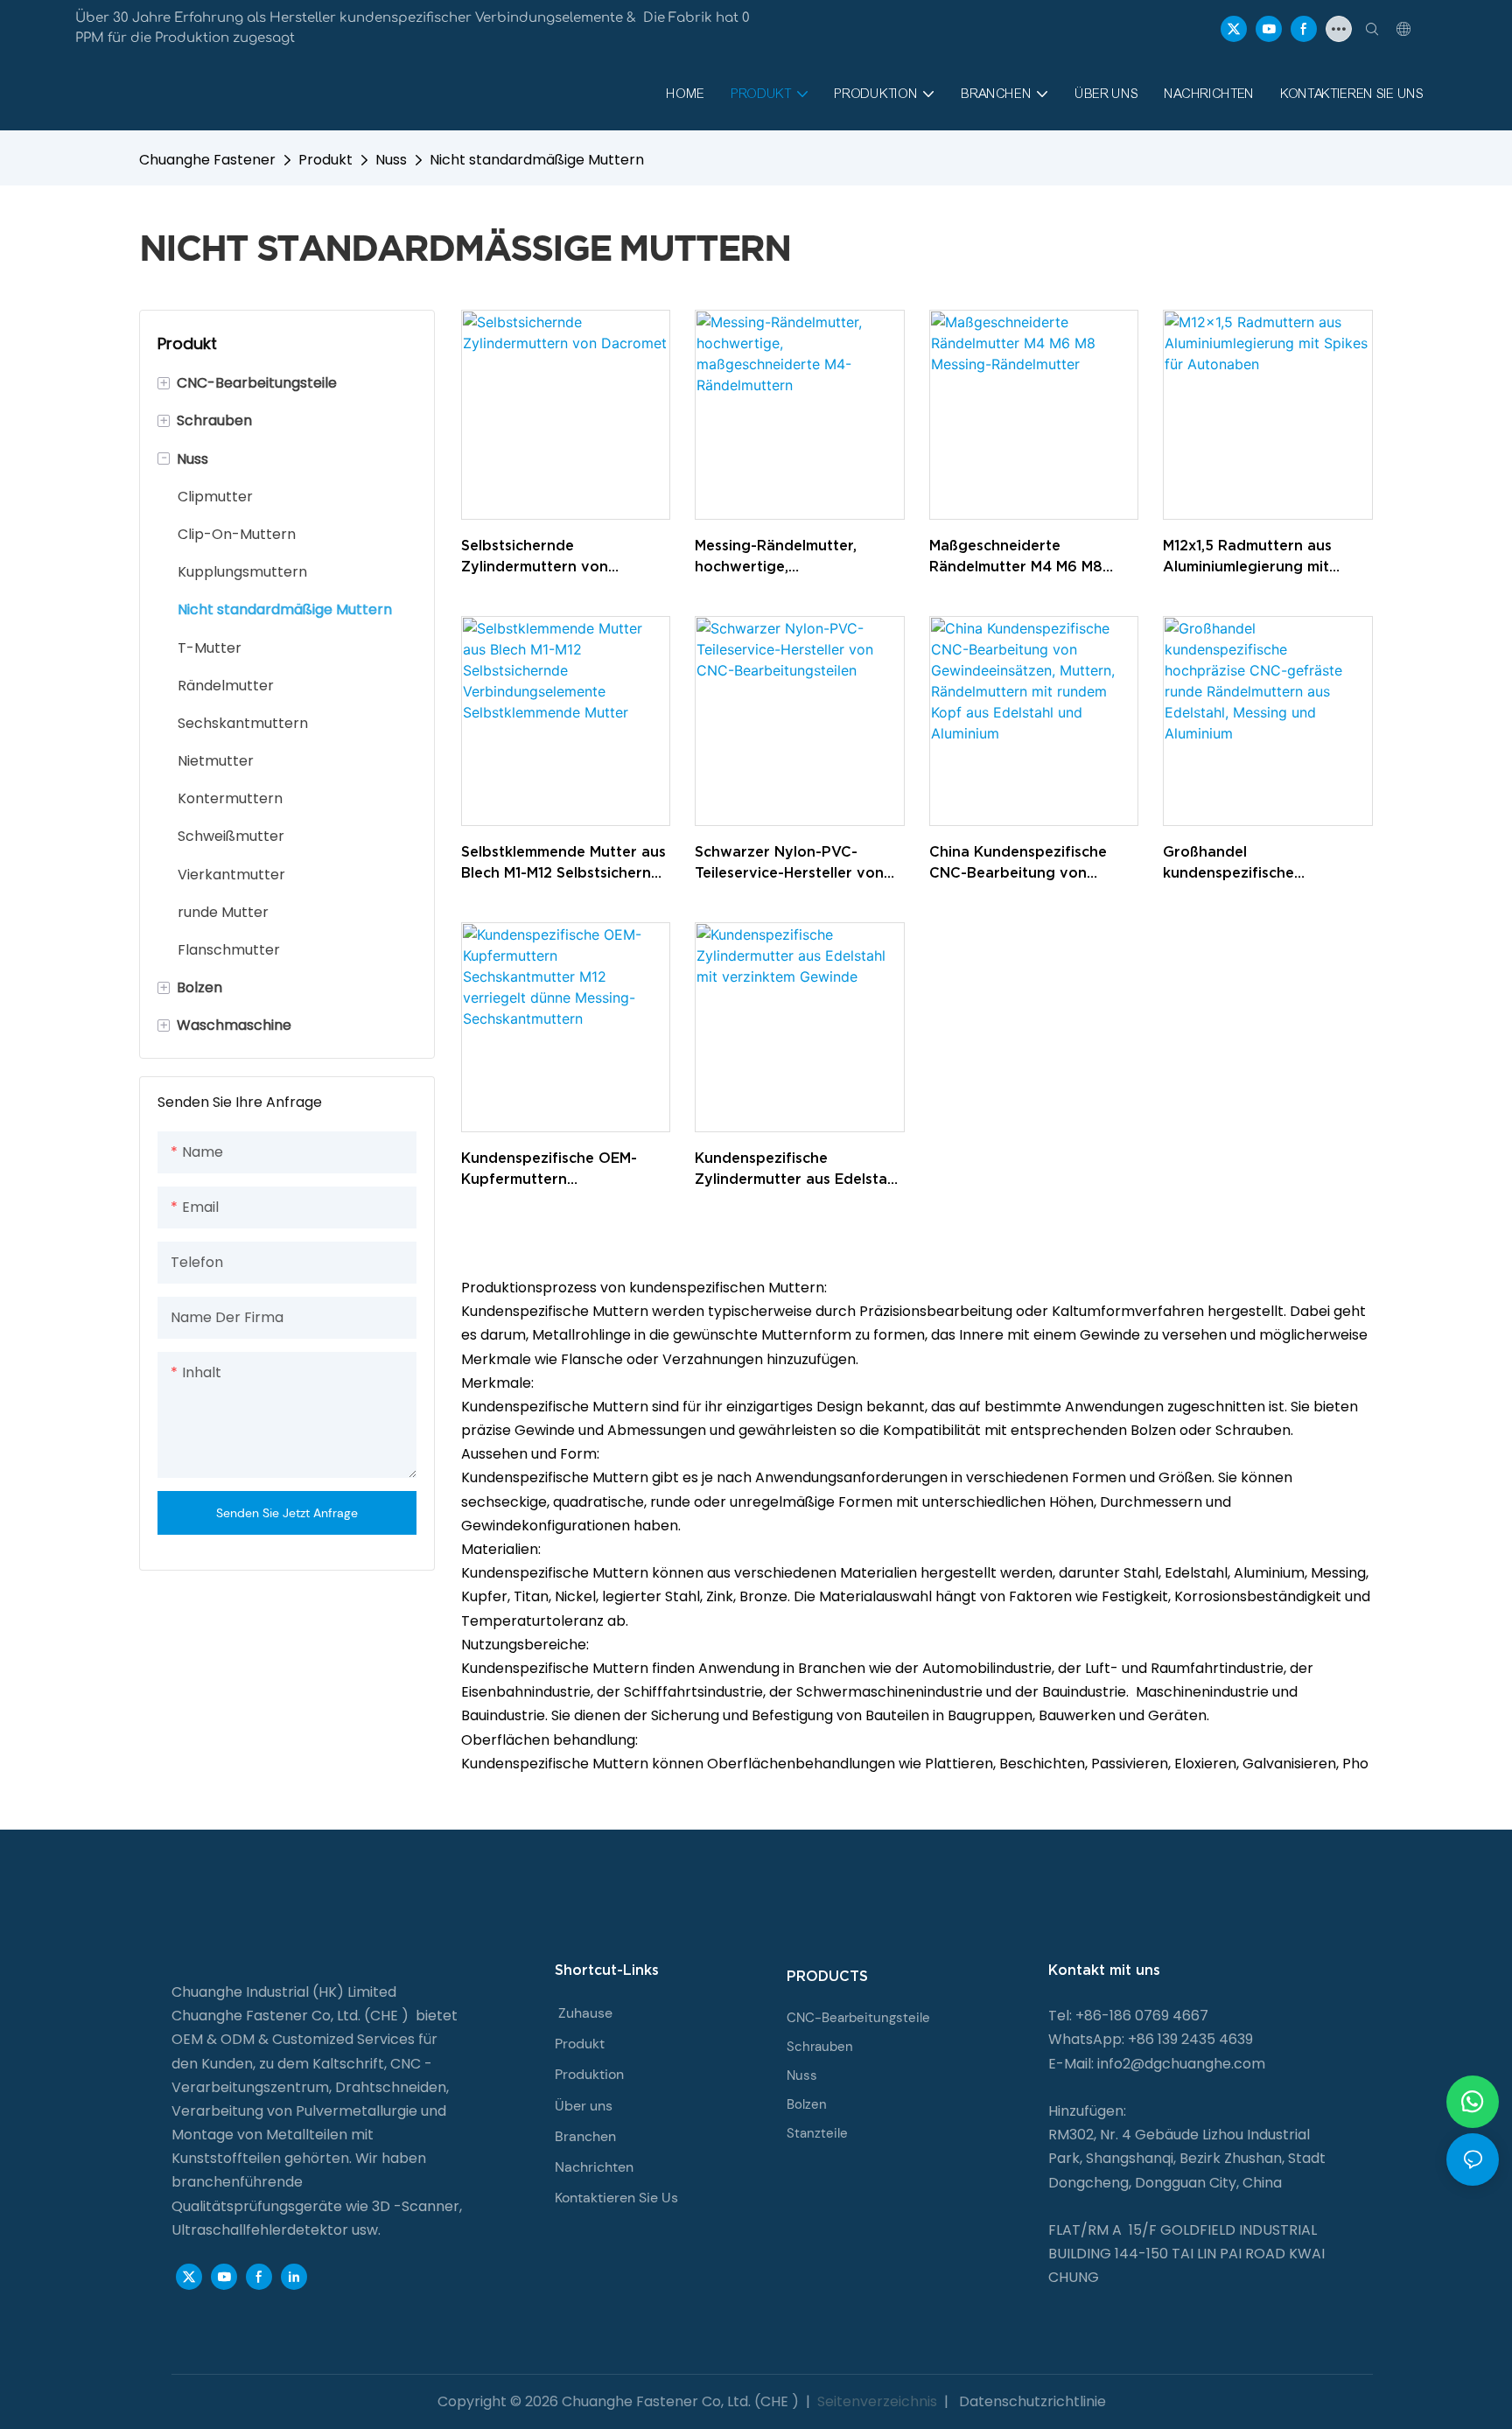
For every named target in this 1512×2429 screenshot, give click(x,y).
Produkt (325, 160)
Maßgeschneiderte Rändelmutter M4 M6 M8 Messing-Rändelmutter (1016, 557)
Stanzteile (817, 2133)
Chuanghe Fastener (207, 160)
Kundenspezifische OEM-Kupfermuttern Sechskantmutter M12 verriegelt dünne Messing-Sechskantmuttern (554, 1169)
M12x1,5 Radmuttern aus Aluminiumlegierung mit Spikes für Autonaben (1247, 557)
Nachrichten (594, 2167)
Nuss (391, 160)
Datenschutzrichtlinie (1031, 2401)
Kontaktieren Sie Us (616, 2198)
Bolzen (807, 2104)
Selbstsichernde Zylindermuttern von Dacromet (535, 557)
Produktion (589, 2074)
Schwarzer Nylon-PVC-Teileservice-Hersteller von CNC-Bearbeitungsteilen (789, 863)
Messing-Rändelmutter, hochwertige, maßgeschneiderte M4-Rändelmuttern (777, 557)
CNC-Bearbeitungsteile (858, 2018)
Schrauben (820, 2047)
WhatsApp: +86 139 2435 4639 (1151, 2039)
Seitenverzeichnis (877, 2401)
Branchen (585, 2136)
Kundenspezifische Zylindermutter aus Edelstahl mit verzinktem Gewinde (797, 1169)
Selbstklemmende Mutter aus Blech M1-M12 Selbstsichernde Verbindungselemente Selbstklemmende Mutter (565, 863)
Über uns (584, 2106)
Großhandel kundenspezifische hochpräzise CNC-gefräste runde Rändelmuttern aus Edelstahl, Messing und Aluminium (1258, 863)
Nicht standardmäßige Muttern (537, 160)
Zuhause (585, 2013)
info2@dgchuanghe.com (1181, 2064)
